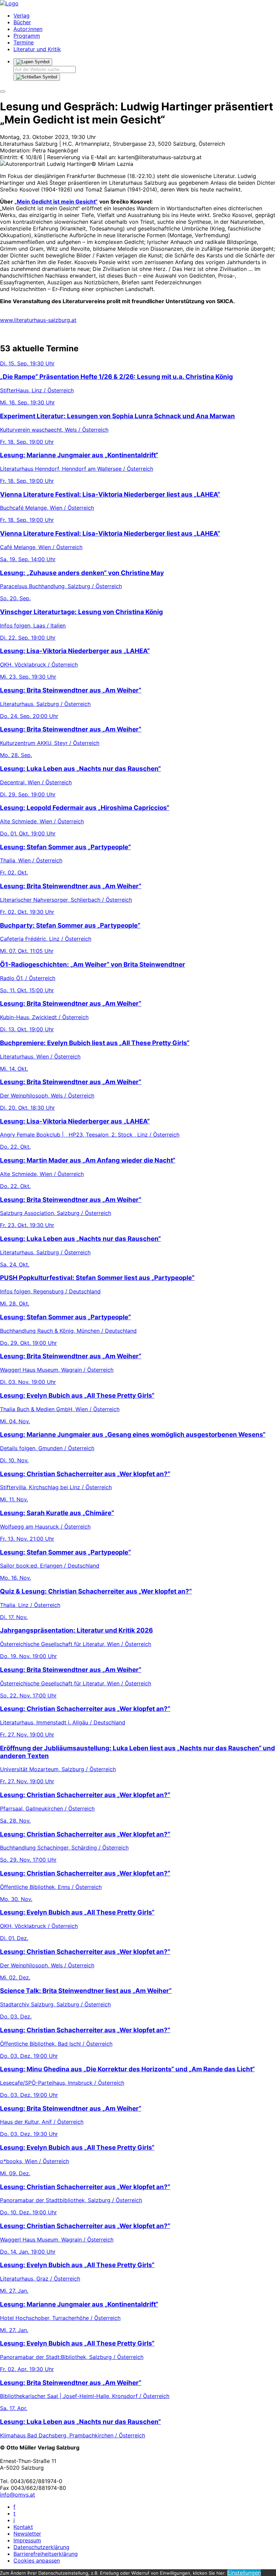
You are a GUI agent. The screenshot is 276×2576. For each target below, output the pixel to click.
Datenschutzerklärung (41, 2547)
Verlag (22, 15)
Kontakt (23, 2527)
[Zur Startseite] (9, 3)
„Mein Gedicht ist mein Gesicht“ (56, 202)
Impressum (27, 2540)
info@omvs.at (18, 2495)
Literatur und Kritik (37, 49)
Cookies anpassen (37, 2561)
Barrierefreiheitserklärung (46, 2554)
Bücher (22, 22)
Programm (27, 36)
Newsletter (27, 2534)
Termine (24, 42)
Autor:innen (28, 29)
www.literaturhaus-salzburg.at (38, 320)
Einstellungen (244, 2573)
